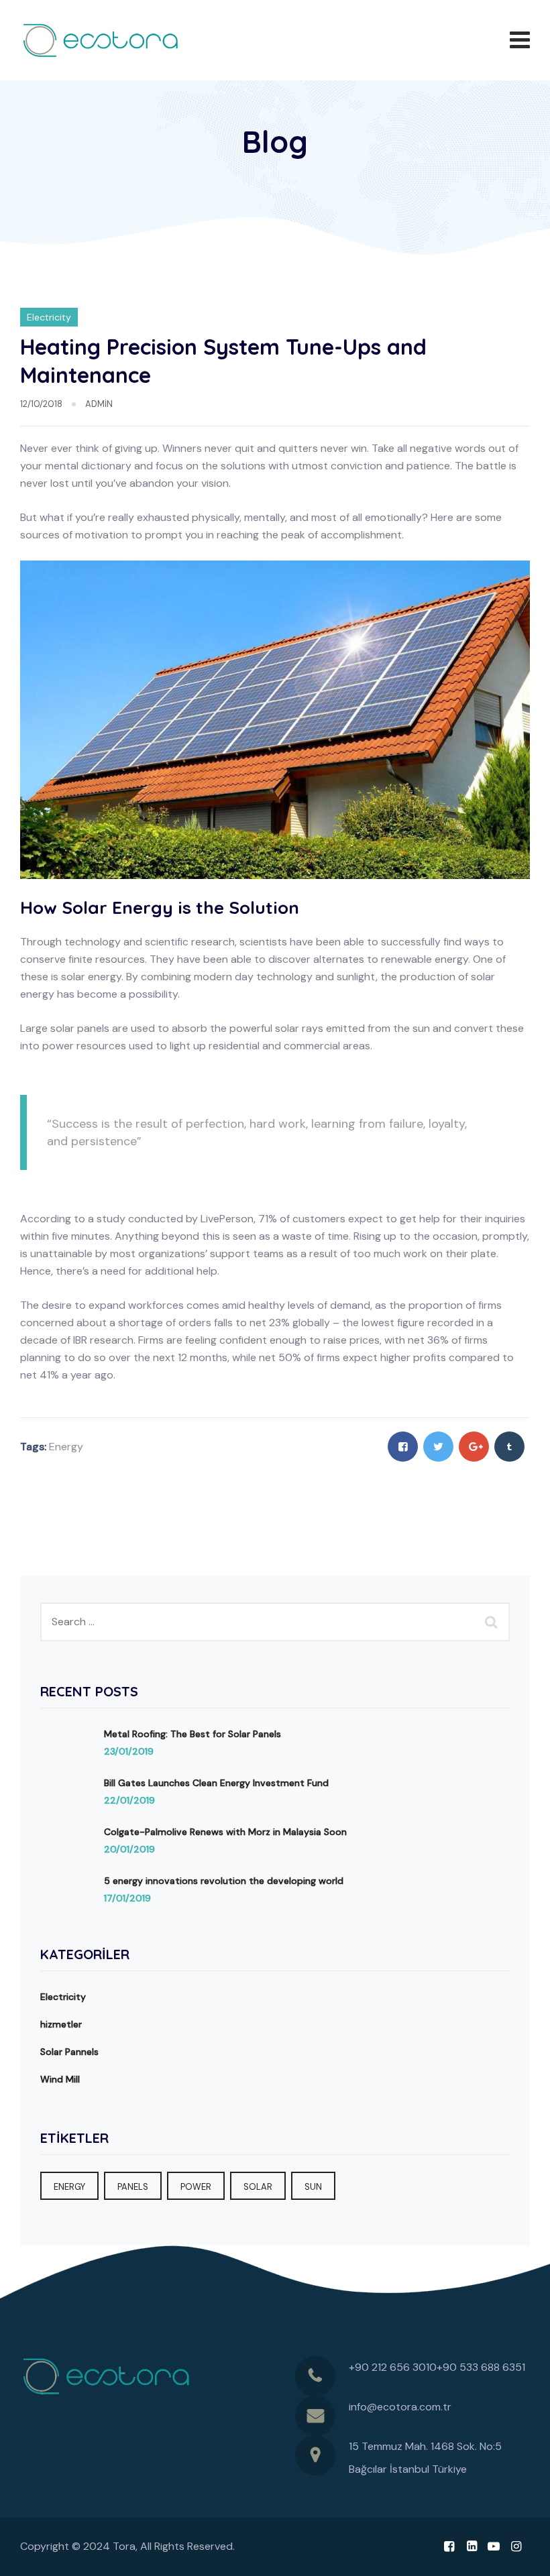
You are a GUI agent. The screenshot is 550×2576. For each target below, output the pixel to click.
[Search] (493, 1622)
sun (313, 2187)
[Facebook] (449, 2546)
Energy (66, 1447)
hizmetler (61, 2024)
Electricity (49, 317)
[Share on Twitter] (438, 1447)
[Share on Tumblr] (509, 1447)
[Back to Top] (521, 2554)
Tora (124, 2546)
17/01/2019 (127, 1898)
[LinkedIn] (471, 2546)
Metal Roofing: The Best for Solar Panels (192, 1734)
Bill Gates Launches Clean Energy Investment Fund (216, 1783)
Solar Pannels (69, 2052)
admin (99, 404)
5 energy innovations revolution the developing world (224, 1881)
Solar (258, 2187)
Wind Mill (60, 2079)
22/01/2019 (129, 1800)
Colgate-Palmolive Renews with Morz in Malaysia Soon (225, 1832)
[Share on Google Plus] (474, 1447)
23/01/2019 (129, 1751)
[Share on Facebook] (403, 1447)
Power (196, 2187)
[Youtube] (494, 2546)
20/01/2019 (129, 1849)
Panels (133, 2187)
